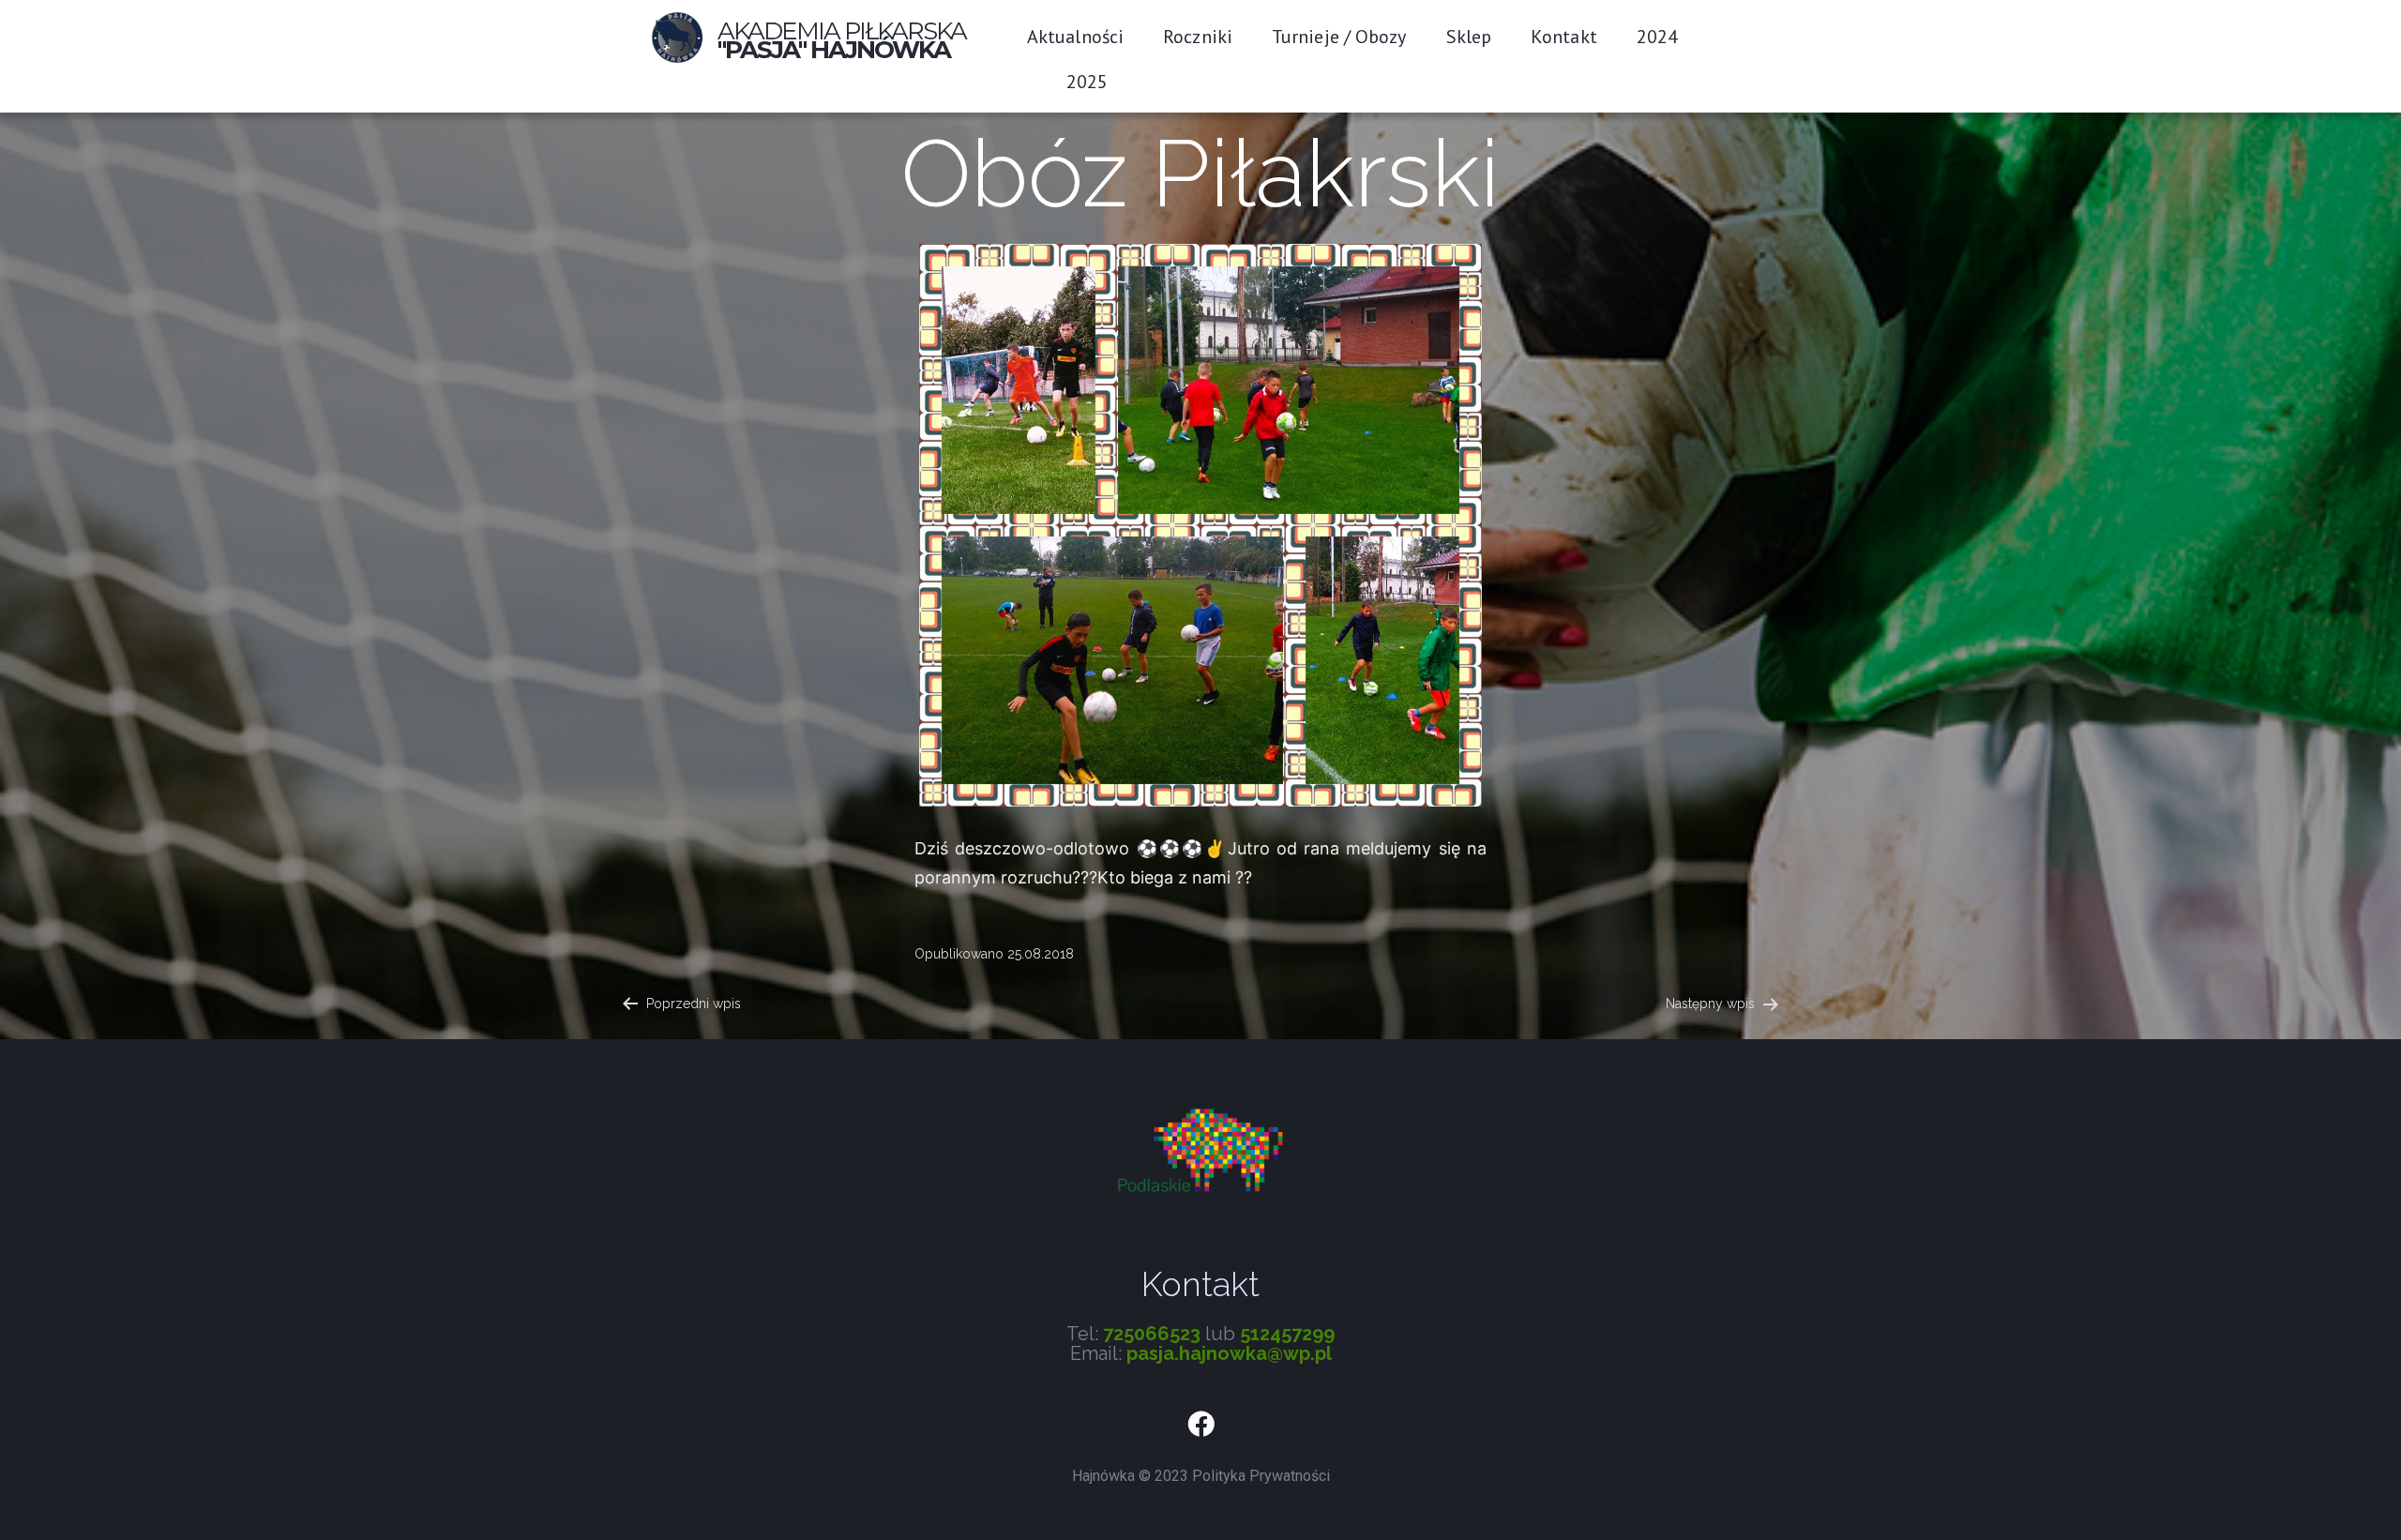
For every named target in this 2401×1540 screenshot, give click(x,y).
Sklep (1469, 37)
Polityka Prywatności (1261, 1476)
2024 (1657, 37)
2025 (1087, 82)
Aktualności (1075, 37)
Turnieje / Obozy (1339, 37)
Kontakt (1564, 37)
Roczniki (1198, 37)
